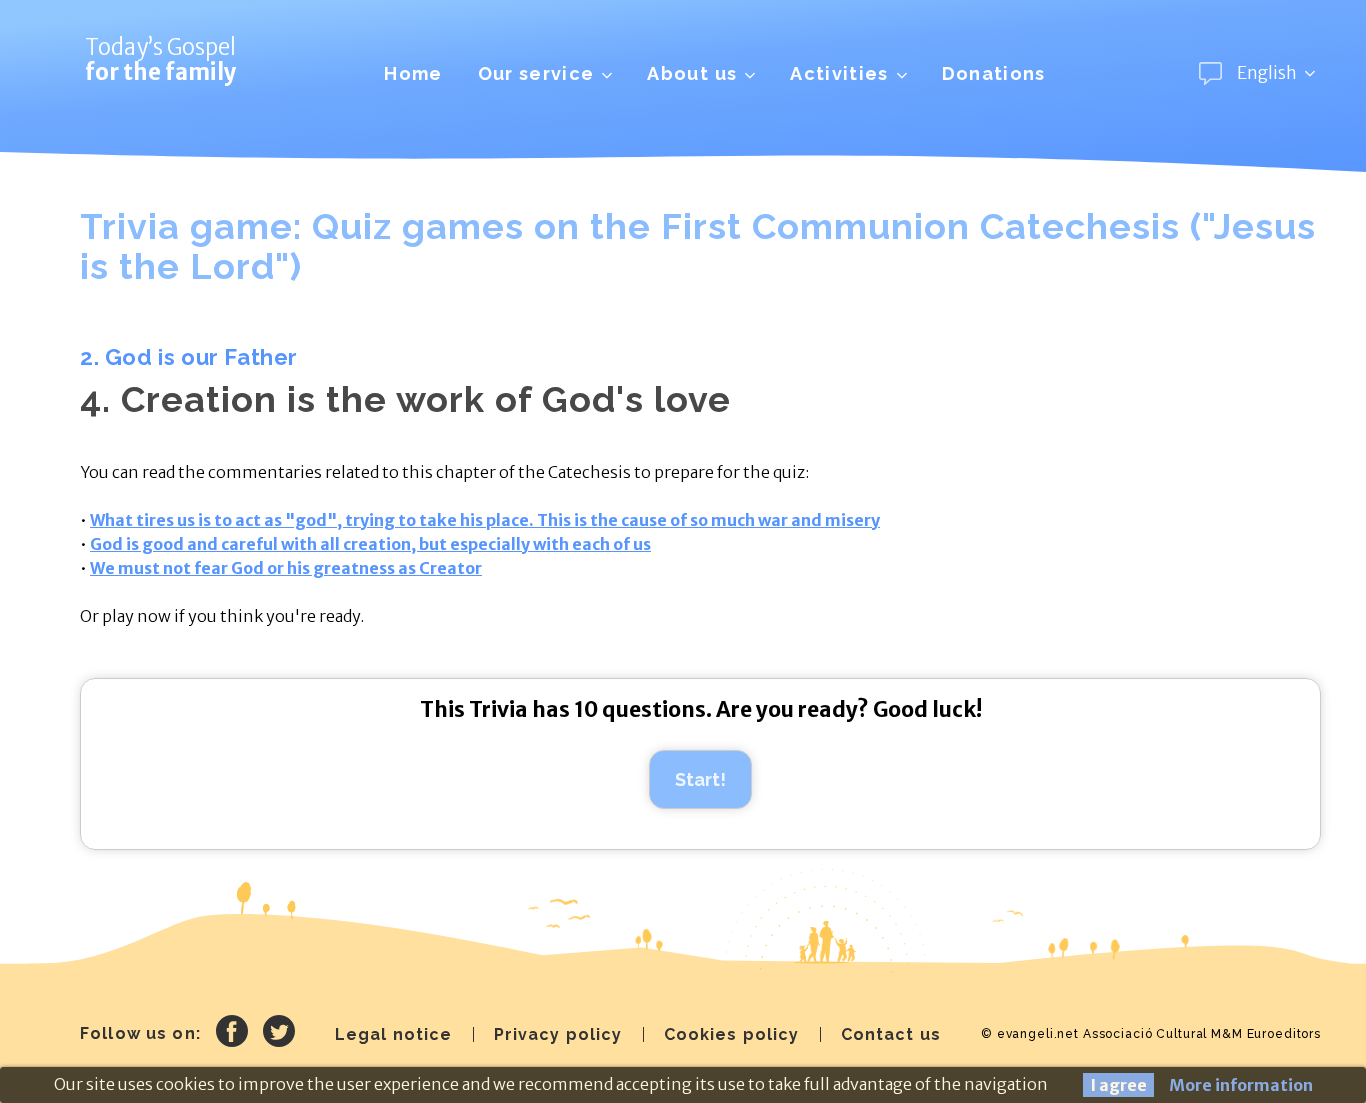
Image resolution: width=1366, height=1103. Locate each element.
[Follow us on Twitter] (279, 1034)
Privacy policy (558, 1034)
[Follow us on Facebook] (232, 1034)
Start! (700, 779)
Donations (994, 73)
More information (1241, 1085)
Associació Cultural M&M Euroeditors (1202, 1034)
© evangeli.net (1030, 1034)
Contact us (891, 1034)
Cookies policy (732, 1034)
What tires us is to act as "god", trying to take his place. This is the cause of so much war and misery (485, 520)
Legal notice (394, 1034)
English (1267, 73)
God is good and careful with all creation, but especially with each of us (370, 544)
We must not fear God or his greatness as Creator (286, 568)
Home (413, 73)
